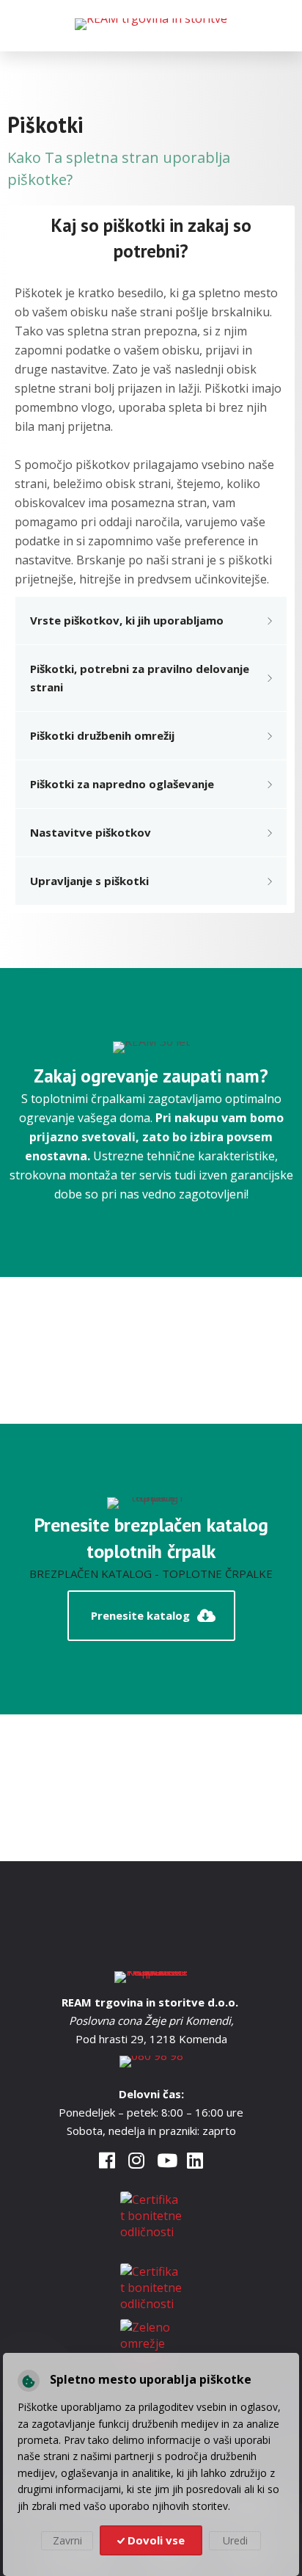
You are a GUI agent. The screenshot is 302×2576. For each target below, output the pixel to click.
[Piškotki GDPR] (29, 2381)
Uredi (235, 2540)
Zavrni (67, 2540)
